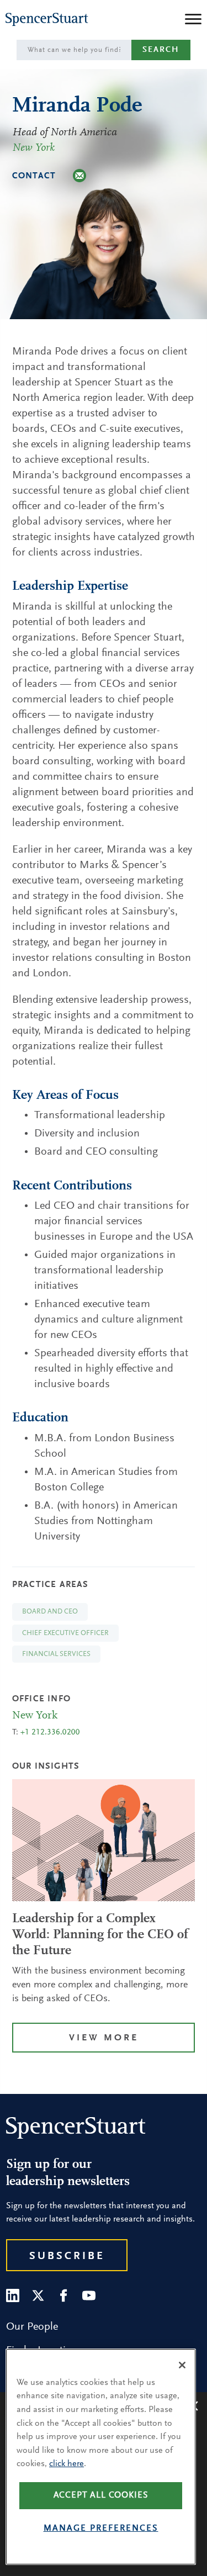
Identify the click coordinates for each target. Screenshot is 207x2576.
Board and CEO (50, 1612)
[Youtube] (89, 2295)
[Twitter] (38, 2295)
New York (33, 148)
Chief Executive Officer (65, 1633)
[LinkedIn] (13, 2295)
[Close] (182, 2365)
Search (161, 50)
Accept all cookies (101, 2495)
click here (67, 2464)
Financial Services (56, 1654)
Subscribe (67, 2256)
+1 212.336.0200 (50, 1733)
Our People (32, 2327)
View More (104, 2038)
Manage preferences (101, 2529)
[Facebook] (63, 2295)
